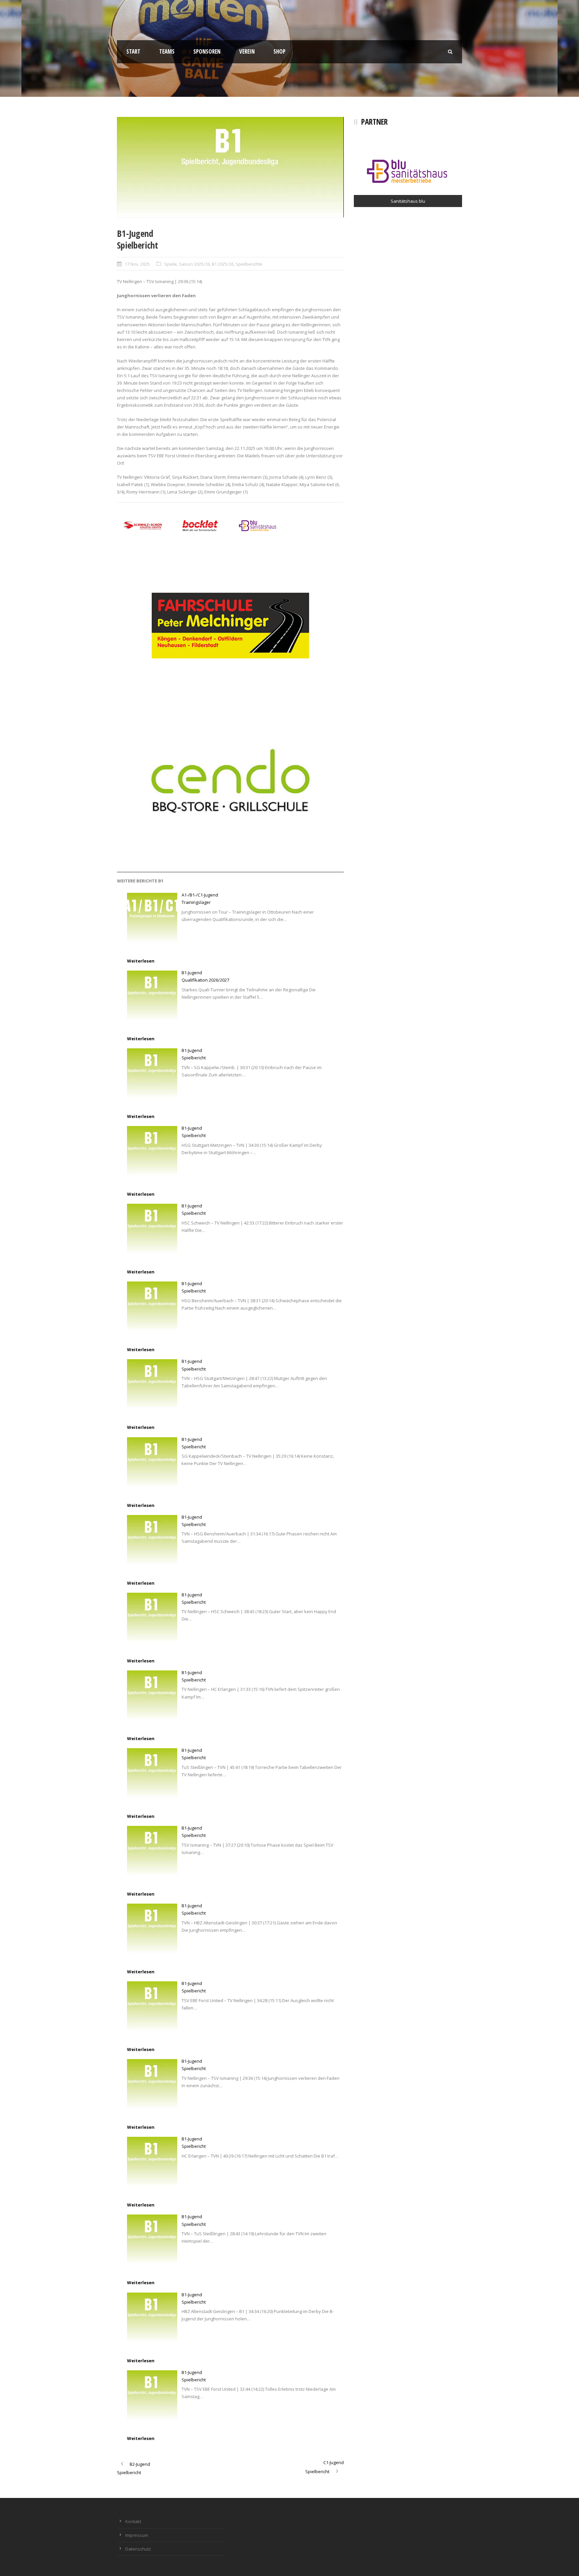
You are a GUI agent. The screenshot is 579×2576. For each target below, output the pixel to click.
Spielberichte (249, 264)
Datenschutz (138, 2549)
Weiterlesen (141, 961)
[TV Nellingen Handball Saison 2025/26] (230, 167)
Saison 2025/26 (194, 264)
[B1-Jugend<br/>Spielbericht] (152, 1073)
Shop (279, 51)
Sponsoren (207, 51)
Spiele (171, 264)
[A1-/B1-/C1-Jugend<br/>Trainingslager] (152, 918)
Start (133, 51)
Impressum (137, 2535)
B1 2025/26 (223, 264)
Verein (247, 51)
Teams (167, 51)
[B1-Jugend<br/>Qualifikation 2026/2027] (152, 996)
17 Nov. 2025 (137, 264)
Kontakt (133, 2521)
